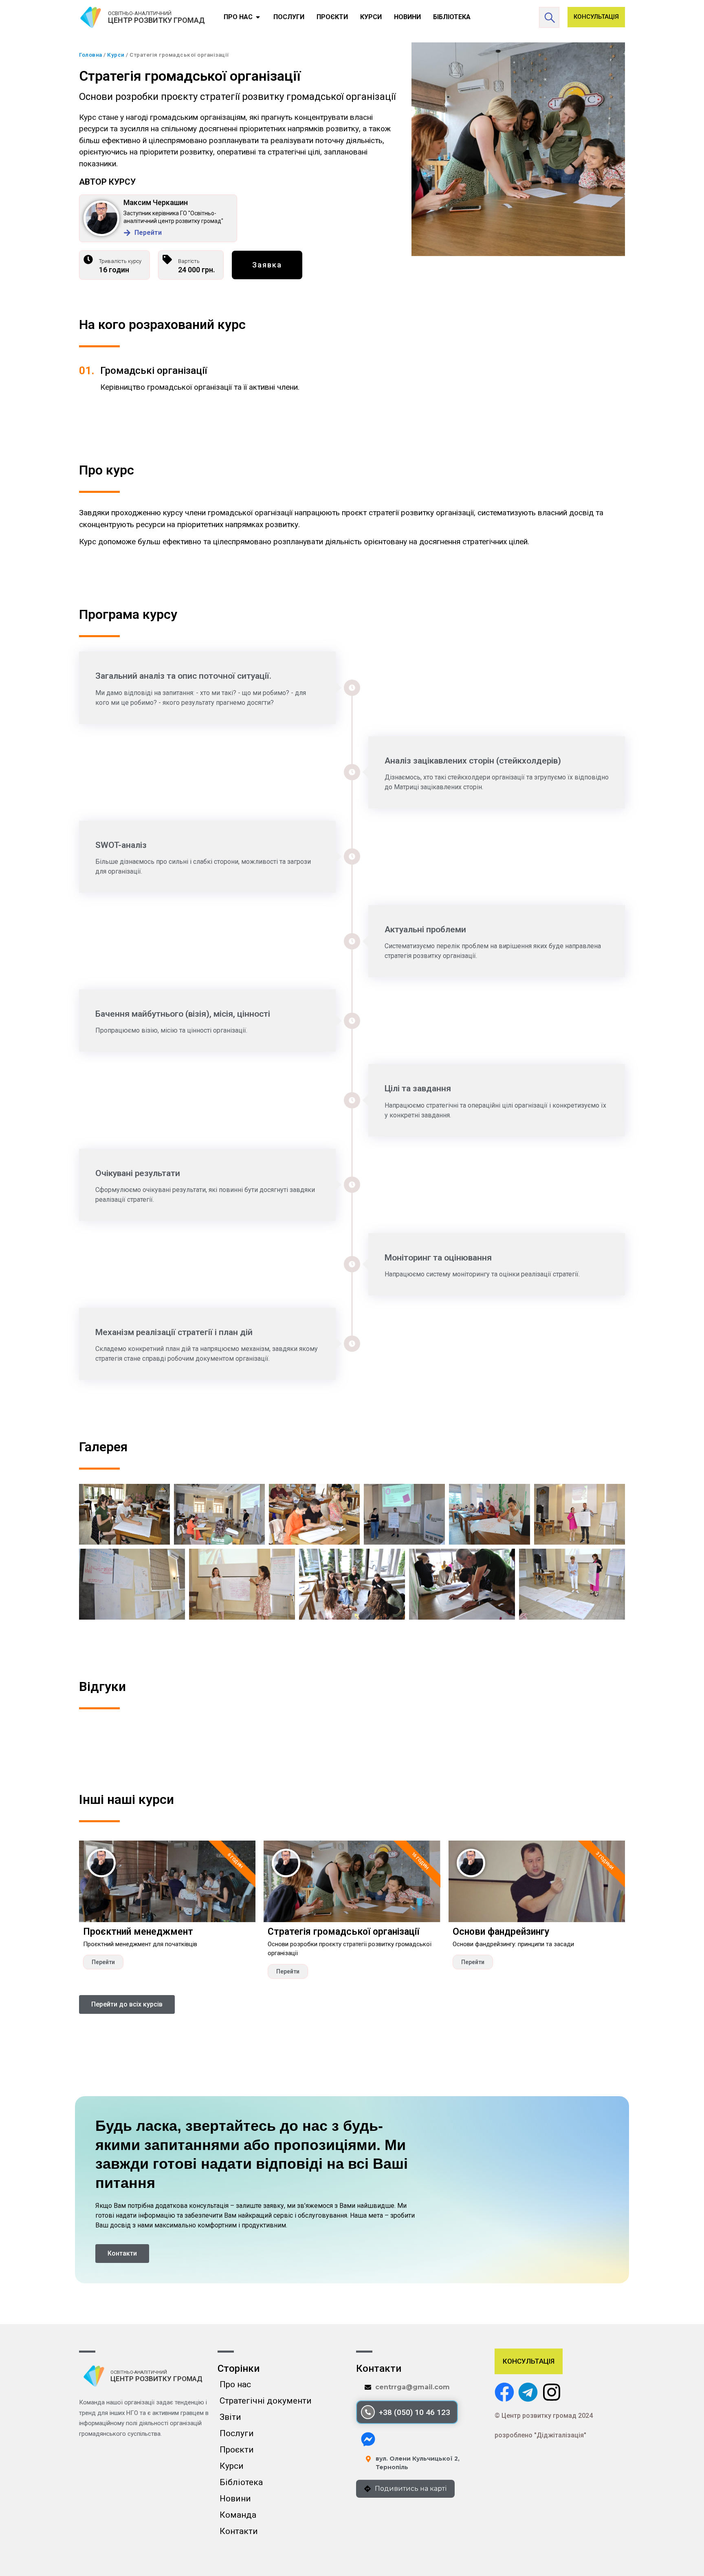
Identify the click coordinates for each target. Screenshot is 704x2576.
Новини (235, 2499)
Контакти (239, 2531)
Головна (91, 55)
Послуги (237, 2433)
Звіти (230, 2417)
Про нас (235, 2384)
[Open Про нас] (258, 17)
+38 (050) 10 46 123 (415, 2412)
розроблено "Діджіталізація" (540, 2435)
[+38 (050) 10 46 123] (368, 2412)
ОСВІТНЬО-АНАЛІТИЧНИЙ (140, 13)
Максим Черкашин (156, 202)
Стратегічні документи (266, 2401)
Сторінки (239, 2369)
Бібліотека (241, 2482)
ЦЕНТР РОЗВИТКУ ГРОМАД (156, 20)
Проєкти (237, 2450)
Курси (116, 55)
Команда (238, 2515)
